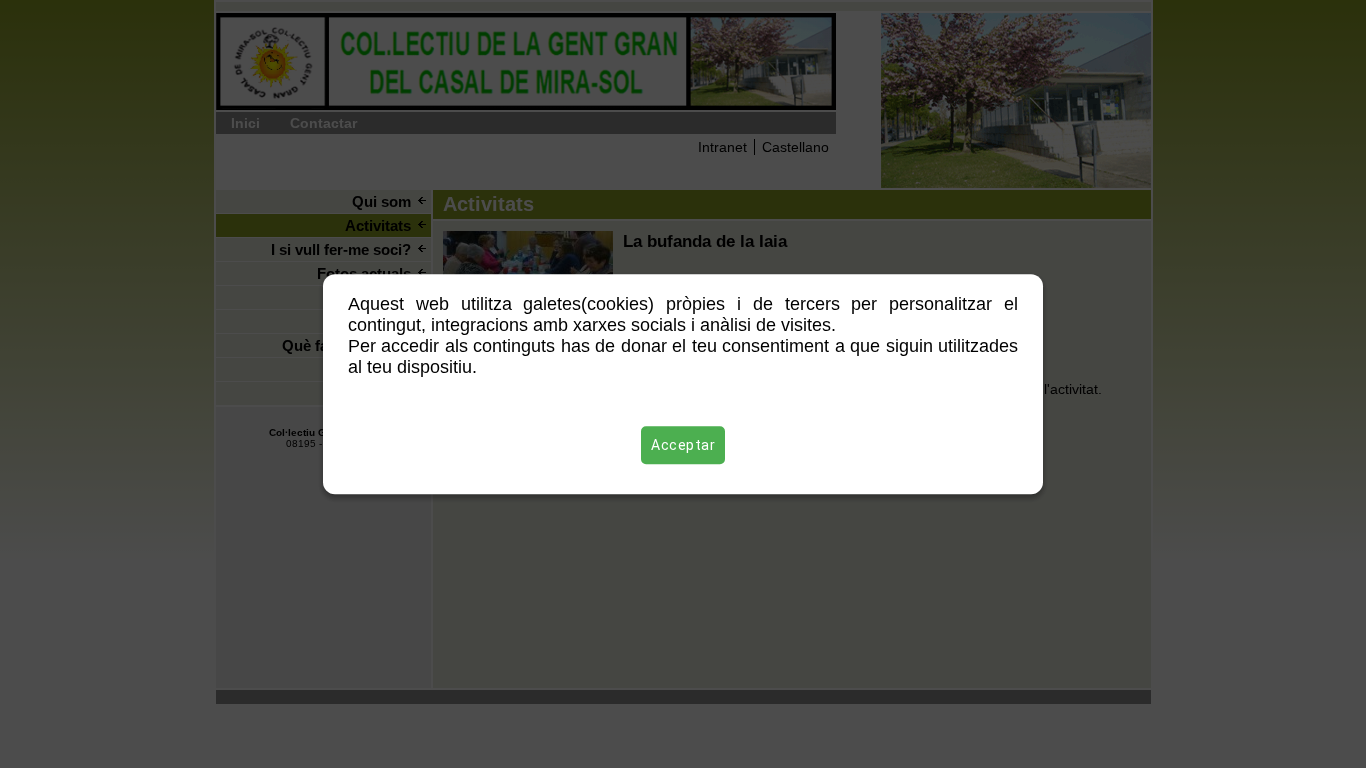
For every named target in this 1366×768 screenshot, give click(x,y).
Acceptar (683, 445)
